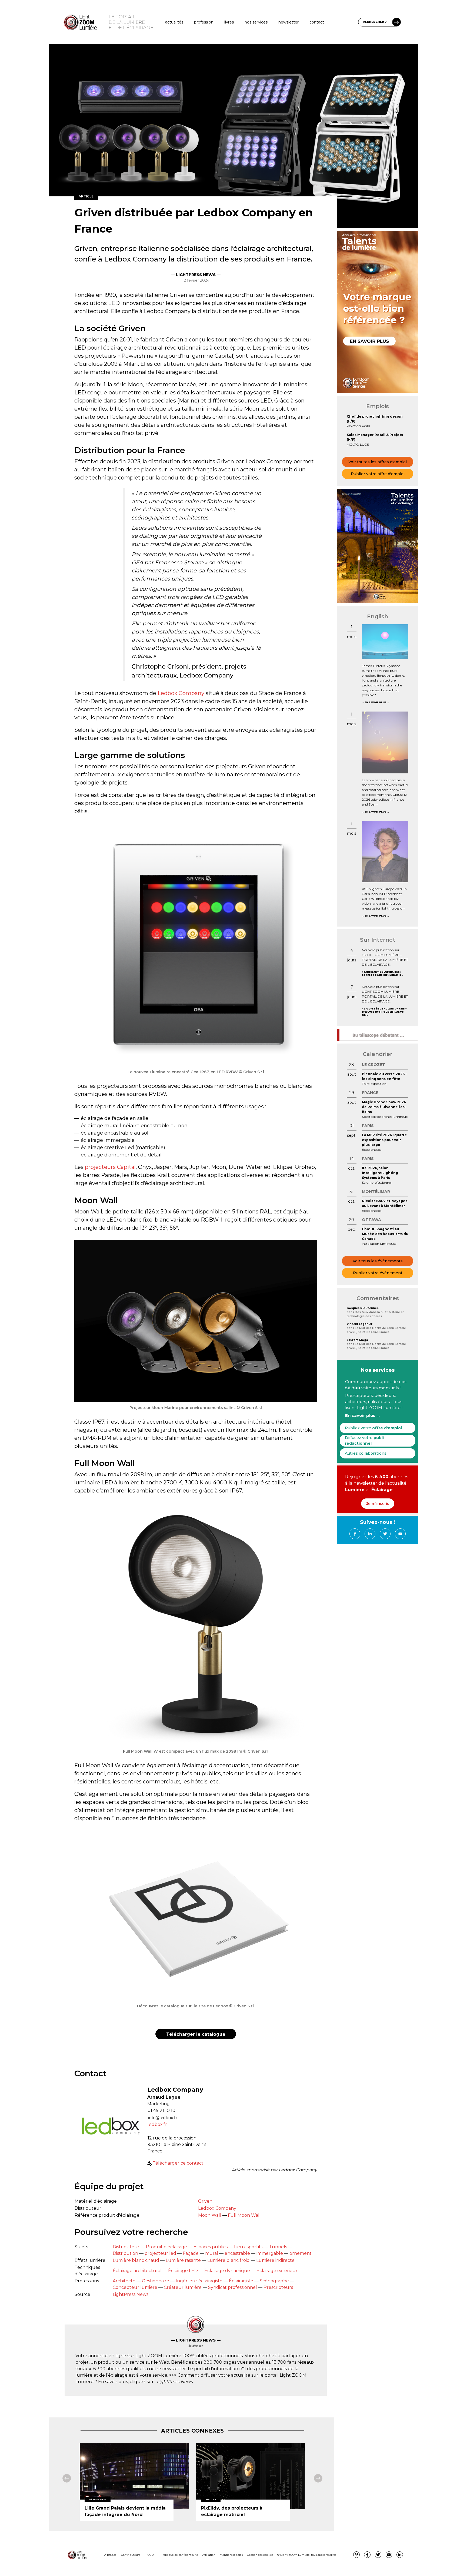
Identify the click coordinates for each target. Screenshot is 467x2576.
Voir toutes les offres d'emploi (378, 462)
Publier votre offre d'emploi (378, 474)
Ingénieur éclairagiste (199, 2281)
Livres (229, 22)
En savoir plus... (377, 702)
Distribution (125, 2253)
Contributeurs (131, 2555)
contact (317, 22)
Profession (204, 22)
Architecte (124, 2281)
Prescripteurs (278, 2287)
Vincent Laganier (360, 1324)
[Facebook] (355, 1534)
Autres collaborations (366, 1453)
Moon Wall (210, 2215)
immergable (270, 2253)
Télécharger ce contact (178, 2163)
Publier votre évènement (378, 1273)
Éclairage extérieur (277, 2271)
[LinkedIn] (370, 1534)
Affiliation (209, 2555)
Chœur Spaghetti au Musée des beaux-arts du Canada (385, 1234)
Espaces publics (211, 2247)
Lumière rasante (183, 2260)
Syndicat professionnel (233, 2287)
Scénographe (274, 2281)
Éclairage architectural (137, 2271)
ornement (301, 2253)
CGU (151, 2555)
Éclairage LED (183, 2271)
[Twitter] (385, 1534)
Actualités (174, 22)
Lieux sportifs (248, 2247)
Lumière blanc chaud (136, 2260)
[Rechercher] (396, 22)
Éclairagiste (241, 2281)
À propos (110, 2555)
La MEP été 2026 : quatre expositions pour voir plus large (384, 1140)
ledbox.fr (157, 2124)
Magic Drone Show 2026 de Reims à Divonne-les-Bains (384, 1107)
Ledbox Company (181, 693)
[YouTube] (400, 1534)
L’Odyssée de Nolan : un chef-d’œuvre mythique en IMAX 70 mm (384, 1012)
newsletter (288, 22)
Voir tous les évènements (378, 1261)
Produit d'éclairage (166, 2247)
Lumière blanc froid (229, 2260)
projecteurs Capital (110, 1167)
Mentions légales (231, 2555)
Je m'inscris (378, 1504)
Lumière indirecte (275, 2260)
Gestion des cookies (260, 2555)
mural (212, 2253)
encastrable (237, 2253)
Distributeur (126, 2247)
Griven (205, 2201)
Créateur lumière (183, 2287)
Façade (191, 2253)
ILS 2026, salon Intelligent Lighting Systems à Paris (380, 1173)
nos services (256, 22)
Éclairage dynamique (227, 2271)
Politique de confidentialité (180, 2555)
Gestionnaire (156, 2281)
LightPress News (131, 2294)
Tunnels (278, 2247)
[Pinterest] (356, 2555)
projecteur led (160, 2253)
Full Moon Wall (244, 2215)
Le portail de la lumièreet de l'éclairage (131, 22)
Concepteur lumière (135, 2287)
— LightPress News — (196, 275)
